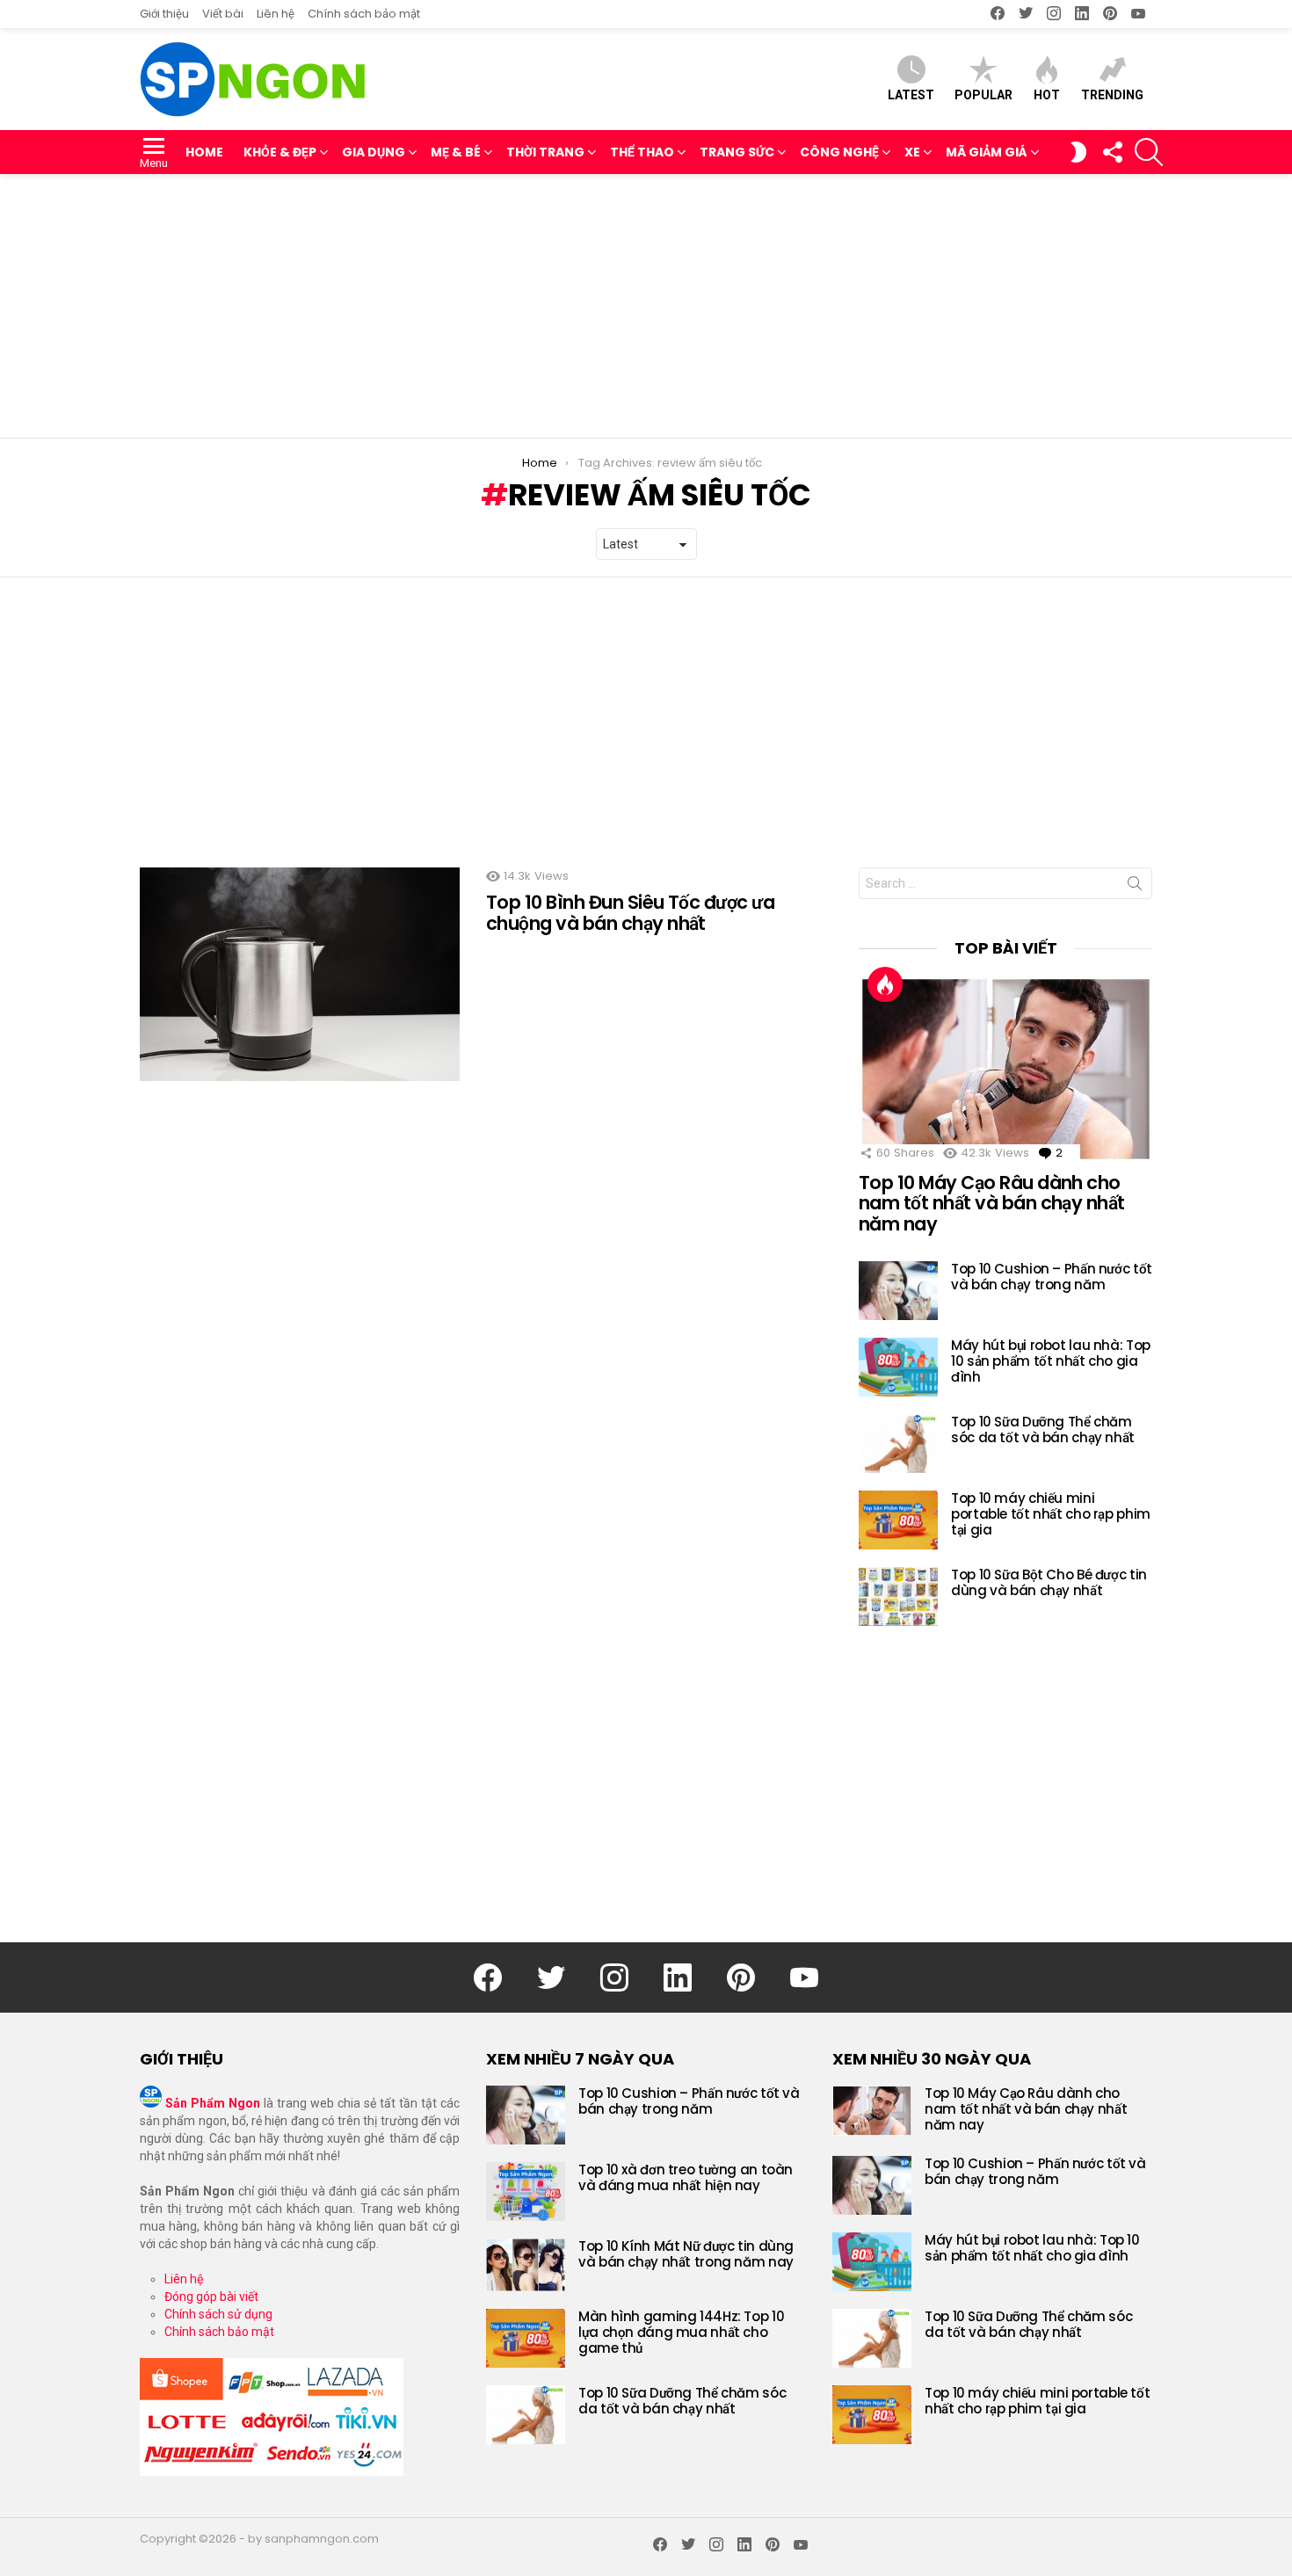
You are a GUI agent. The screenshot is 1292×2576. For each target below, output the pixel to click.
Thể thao (642, 152)
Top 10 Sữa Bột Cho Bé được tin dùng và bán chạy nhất (1049, 1582)
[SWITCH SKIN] (1078, 152)
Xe (912, 152)
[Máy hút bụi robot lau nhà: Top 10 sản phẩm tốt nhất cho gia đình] (898, 1367)
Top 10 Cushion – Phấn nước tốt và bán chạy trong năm (1052, 1277)
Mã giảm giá (987, 152)
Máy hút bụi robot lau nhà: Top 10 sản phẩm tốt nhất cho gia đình (1051, 1361)
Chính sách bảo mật (364, 14)
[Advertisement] (646, 306)
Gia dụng (374, 152)
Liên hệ (276, 14)
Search (1135, 887)
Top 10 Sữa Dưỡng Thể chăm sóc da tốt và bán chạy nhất (1043, 1429)
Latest (911, 95)
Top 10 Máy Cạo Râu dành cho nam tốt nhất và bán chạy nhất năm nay (992, 1203)
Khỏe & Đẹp (280, 152)
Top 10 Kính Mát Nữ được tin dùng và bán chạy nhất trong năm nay (686, 2254)
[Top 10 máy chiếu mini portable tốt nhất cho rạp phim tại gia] (898, 1520)
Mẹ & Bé (456, 152)
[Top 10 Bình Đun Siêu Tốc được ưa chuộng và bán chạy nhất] (300, 974)
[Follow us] (1112, 152)
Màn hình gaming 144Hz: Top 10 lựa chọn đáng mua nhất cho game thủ (681, 2332)
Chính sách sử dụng (218, 2314)
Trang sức (737, 152)
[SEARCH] (1149, 152)
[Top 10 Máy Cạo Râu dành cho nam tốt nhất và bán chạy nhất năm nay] (1005, 1069)
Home (204, 152)
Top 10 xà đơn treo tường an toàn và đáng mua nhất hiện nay (686, 2177)
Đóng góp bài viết (211, 2297)
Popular (984, 95)
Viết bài (223, 14)
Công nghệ (839, 152)
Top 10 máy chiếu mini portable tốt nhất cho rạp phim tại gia (1051, 1514)
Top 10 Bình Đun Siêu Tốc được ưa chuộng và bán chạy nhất (630, 913)
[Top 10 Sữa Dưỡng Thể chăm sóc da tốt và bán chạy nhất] (898, 1444)
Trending (1112, 95)
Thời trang (545, 152)
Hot (1047, 95)
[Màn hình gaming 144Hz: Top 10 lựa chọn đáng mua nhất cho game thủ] (526, 2338)
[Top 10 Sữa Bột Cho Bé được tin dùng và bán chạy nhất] (898, 1596)
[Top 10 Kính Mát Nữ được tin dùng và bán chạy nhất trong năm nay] (526, 2265)
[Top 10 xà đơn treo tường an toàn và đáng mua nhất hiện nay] (526, 2191)
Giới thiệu (164, 14)
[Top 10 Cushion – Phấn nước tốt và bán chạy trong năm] (898, 1291)
